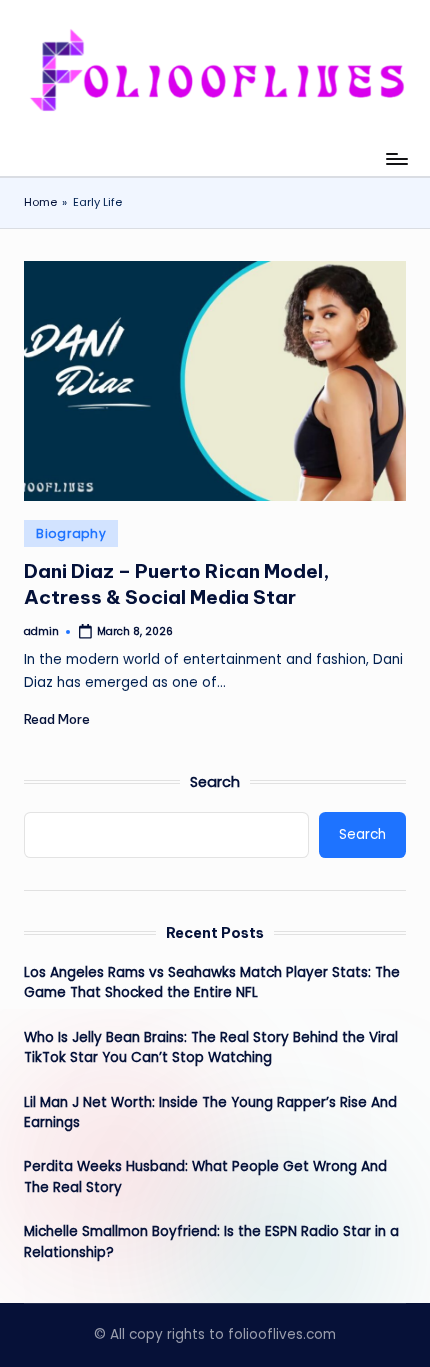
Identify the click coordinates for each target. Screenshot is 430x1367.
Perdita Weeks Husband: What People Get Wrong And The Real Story (205, 1176)
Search (215, 782)
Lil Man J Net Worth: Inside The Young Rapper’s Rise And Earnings (210, 1112)
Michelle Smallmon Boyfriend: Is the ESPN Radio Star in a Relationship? (211, 1241)
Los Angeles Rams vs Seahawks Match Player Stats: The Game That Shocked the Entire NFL (212, 982)
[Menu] (396, 158)
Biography (71, 533)
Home (40, 202)
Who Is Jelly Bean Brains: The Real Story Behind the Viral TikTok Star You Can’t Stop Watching (211, 1047)
